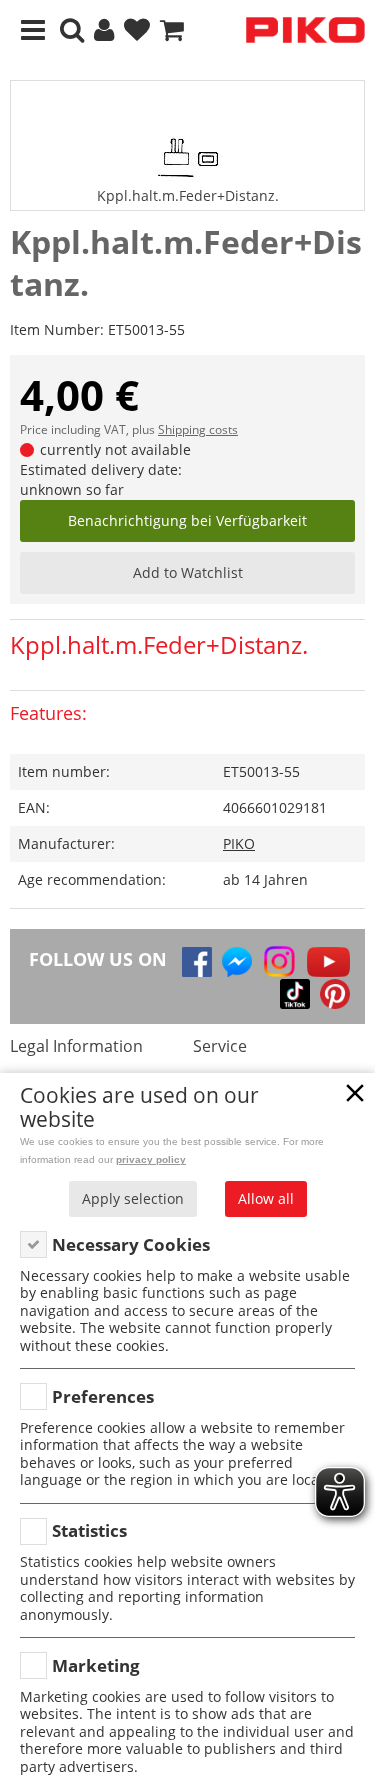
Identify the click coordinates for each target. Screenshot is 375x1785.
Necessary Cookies (131, 1244)
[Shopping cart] (172, 30)
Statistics (89, 1530)
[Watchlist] (137, 30)
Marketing (96, 1665)
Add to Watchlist (188, 572)
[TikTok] (295, 994)
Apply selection (133, 1198)
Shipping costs (198, 429)
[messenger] (237, 962)
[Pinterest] (335, 994)
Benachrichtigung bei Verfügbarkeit (187, 520)
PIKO (239, 843)
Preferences (103, 1396)
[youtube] (328, 962)
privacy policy (151, 1159)
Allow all (266, 1198)
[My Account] (104, 30)
